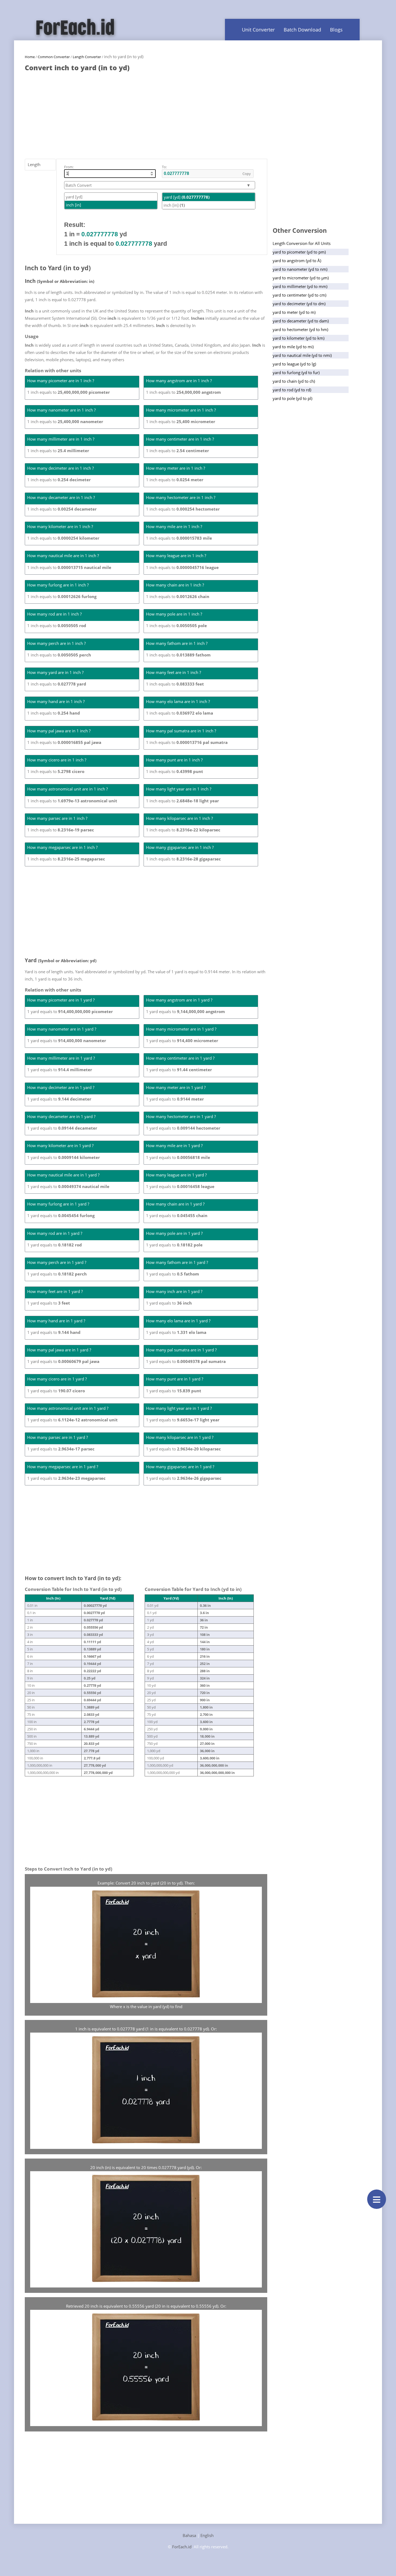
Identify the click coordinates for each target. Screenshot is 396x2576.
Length (34, 164)
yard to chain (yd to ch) (294, 381)
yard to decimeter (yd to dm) (299, 304)
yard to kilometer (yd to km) (298, 338)
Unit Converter (258, 30)
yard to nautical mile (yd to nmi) (302, 355)
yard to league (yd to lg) (294, 364)
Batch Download (302, 30)
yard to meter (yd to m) (294, 312)
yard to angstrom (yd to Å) (297, 261)
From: (69, 167)
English (207, 2535)
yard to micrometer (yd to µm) (301, 278)
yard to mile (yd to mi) (293, 347)
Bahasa (189, 2535)
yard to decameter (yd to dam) (301, 321)
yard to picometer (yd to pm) (299, 252)
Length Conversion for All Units (302, 243)
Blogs (336, 30)
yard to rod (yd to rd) (292, 390)
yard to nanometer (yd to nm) (300, 269)
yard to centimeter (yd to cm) (299, 295)
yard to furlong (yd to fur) (296, 372)
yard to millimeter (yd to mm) (300, 286)
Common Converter (54, 57)
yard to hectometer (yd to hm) (300, 329)
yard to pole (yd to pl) (292, 398)
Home (30, 57)
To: (164, 167)
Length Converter (87, 57)
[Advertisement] (146, 113)
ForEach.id (182, 2547)
